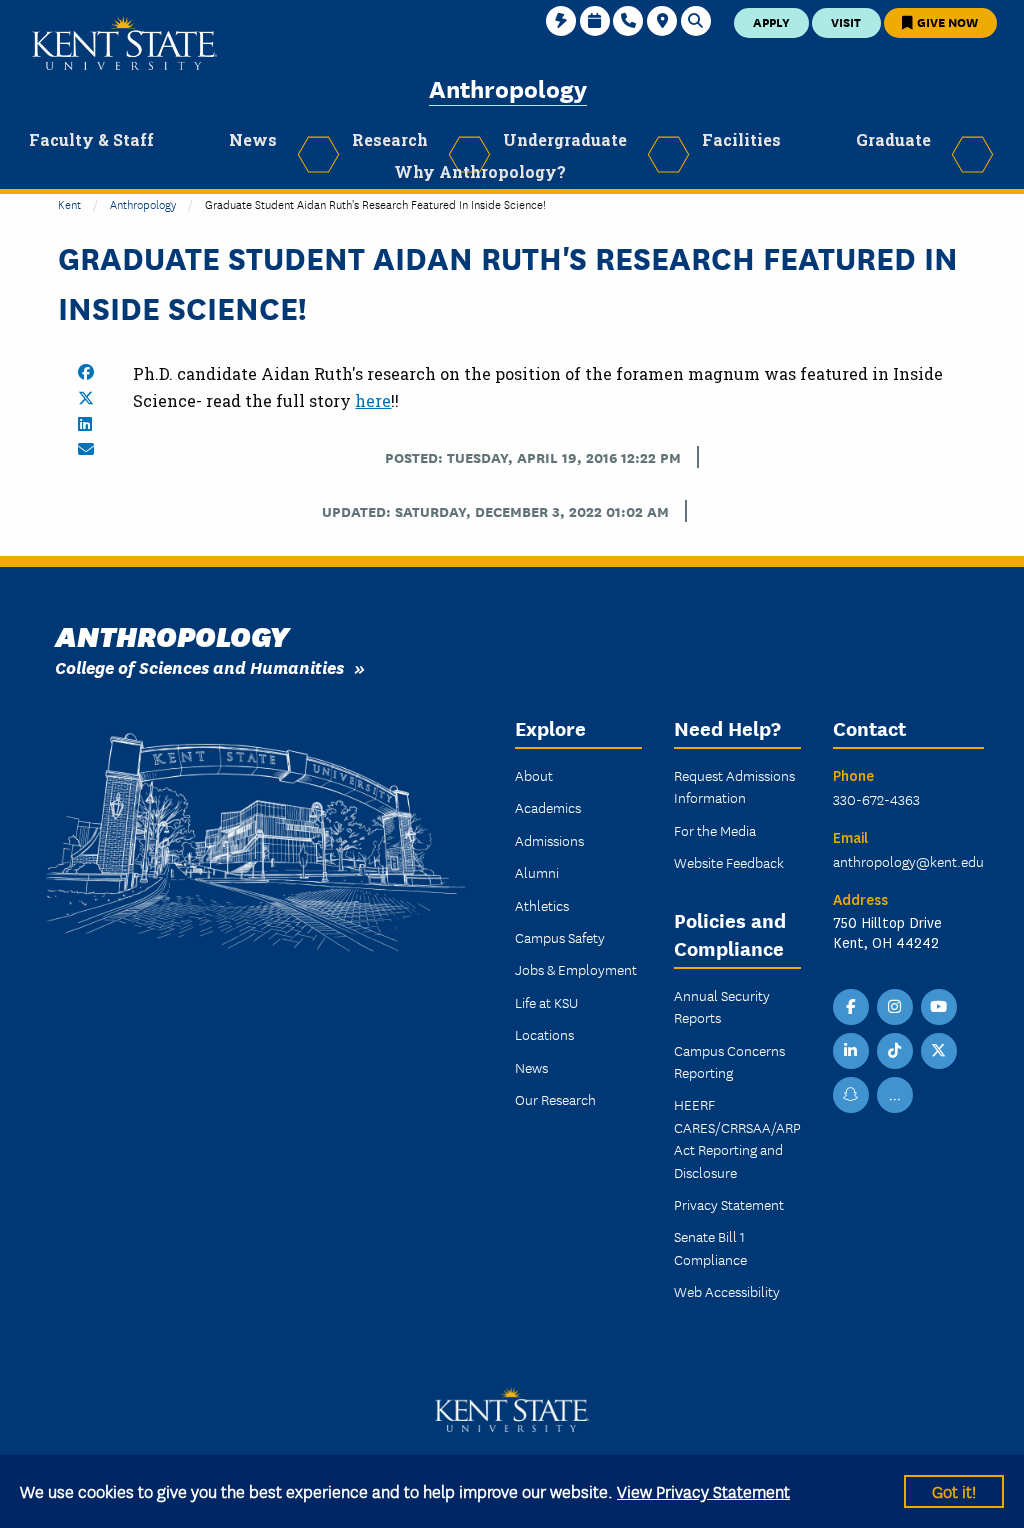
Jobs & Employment (576, 969)
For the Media (715, 830)
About (534, 775)
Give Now (946, 21)
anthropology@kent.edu (908, 861)
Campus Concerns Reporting (729, 1061)
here (373, 400)
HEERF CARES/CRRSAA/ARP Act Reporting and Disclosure (737, 1137)
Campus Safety (560, 937)
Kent (69, 203)
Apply (771, 21)
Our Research (555, 1099)
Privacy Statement (729, 1204)
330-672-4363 (876, 799)
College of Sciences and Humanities (199, 666)
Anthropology (508, 87)
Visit (846, 21)
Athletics (542, 905)
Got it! (954, 1490)
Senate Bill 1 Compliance (710, 1247)
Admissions (549, 840)
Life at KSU (546, 1002)
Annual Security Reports (722, 1006)
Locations (544, 1034)
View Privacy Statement (703, 1490)
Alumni (537, 872)
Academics (548, 807)
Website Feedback (729, 862)
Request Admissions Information (734, 786)
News (531, 1067)
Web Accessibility (727, 1291)
